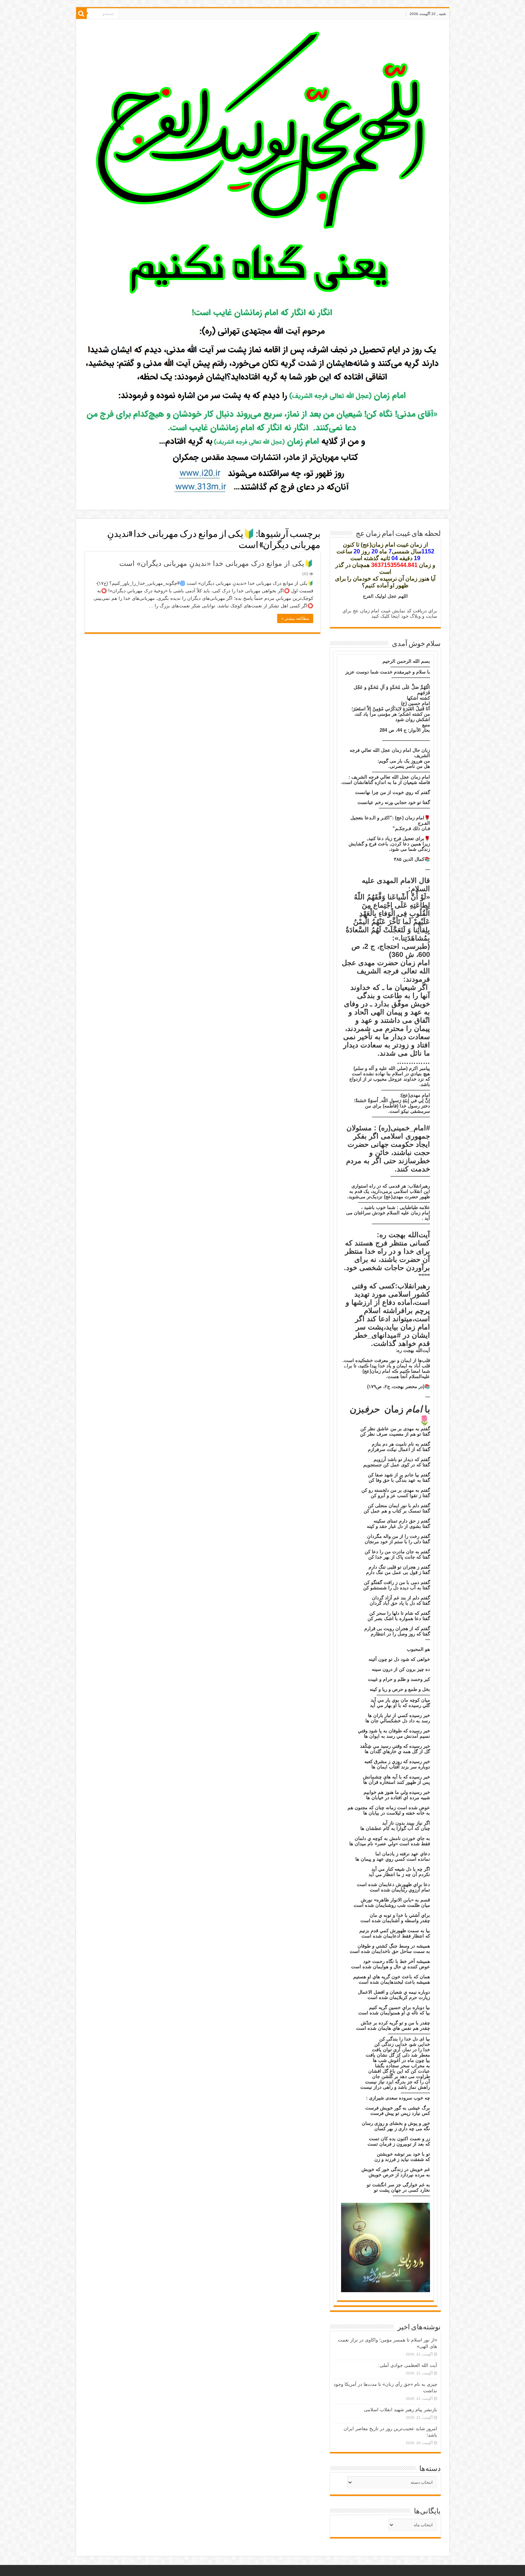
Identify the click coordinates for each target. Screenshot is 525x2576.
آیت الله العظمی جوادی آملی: (408, 2365)
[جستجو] (81, 14)
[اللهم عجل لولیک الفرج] (263, 163)
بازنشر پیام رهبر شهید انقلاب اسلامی (401, 2410)
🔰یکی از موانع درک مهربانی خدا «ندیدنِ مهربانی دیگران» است (216, 563)
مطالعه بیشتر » (295, 618)
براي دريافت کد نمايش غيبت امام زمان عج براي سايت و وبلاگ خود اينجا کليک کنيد (390, 613)
